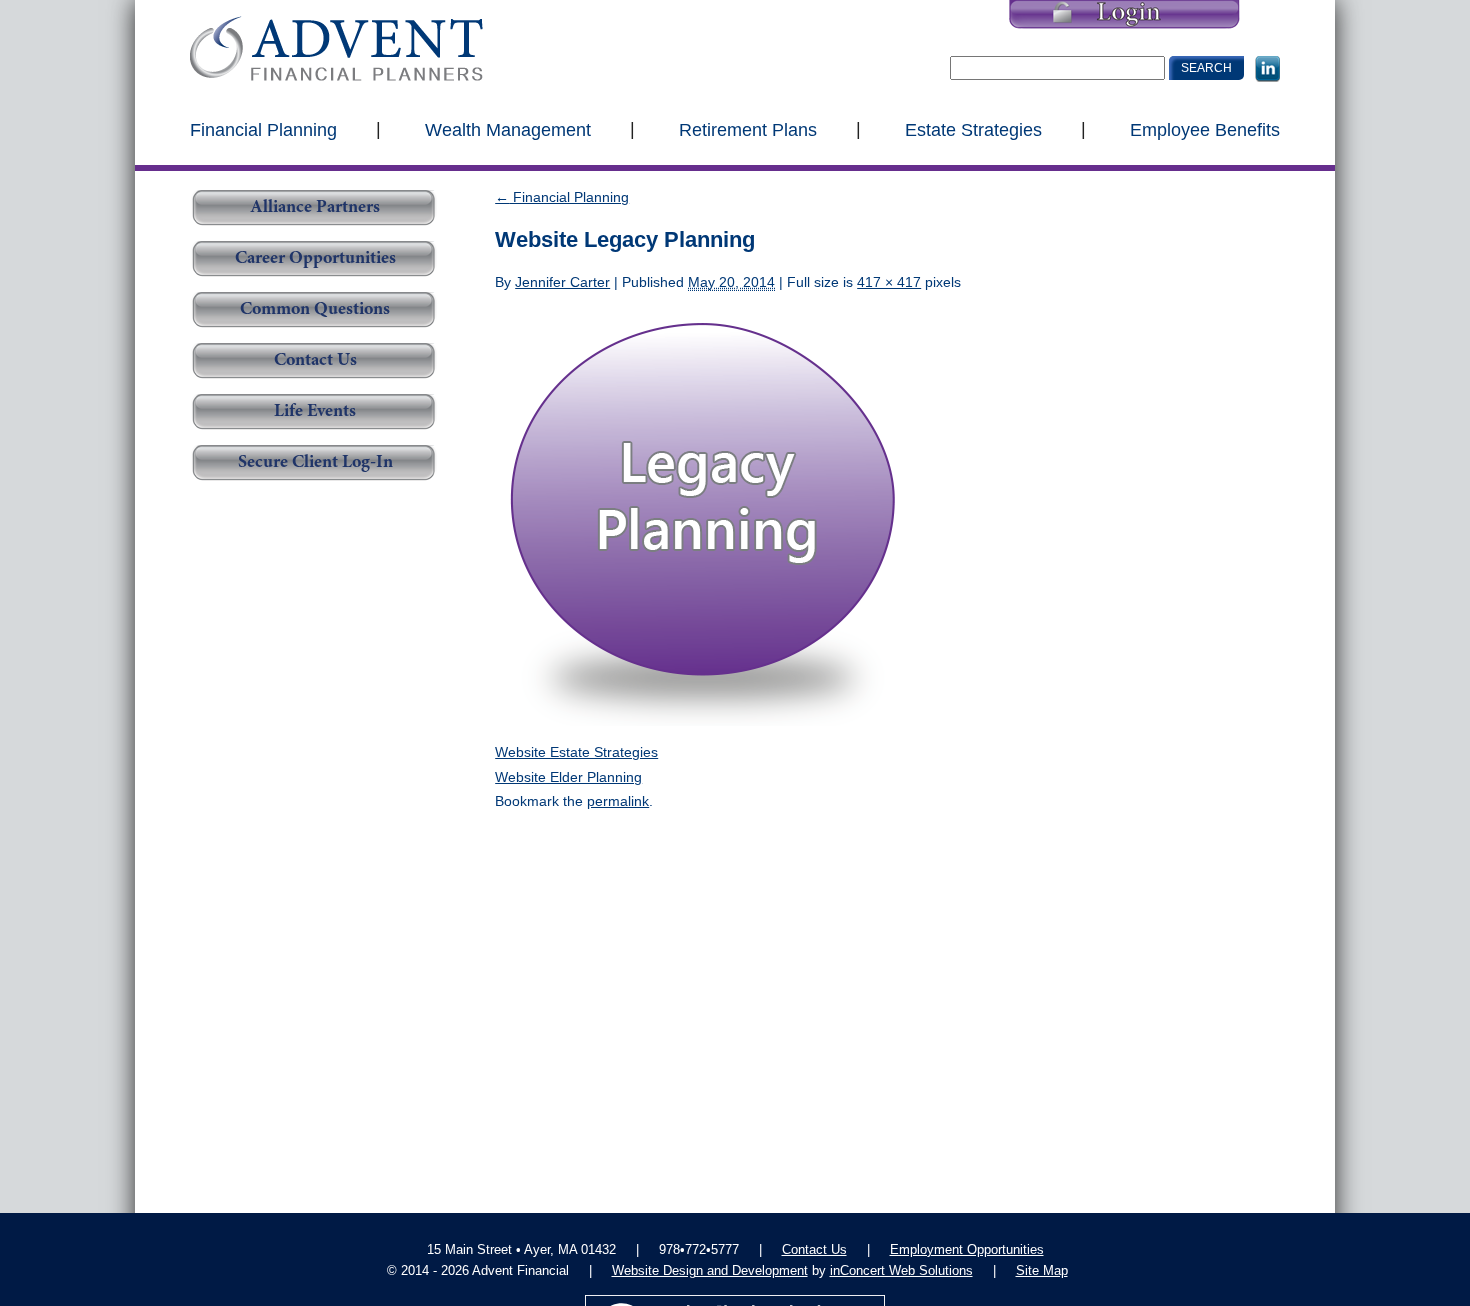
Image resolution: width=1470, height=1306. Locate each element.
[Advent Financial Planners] (336, 48)
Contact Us (315, 361)
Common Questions (315, 310)
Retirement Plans (748, 129)
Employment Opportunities (967, 1249)
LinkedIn (1267, 69)
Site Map (1042, 1270)
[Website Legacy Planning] (703, 516)
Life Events (315, 412)
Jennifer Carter (562, 282)
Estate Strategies (973, 129)
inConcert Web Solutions (901, 1270)
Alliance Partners (315, 208)
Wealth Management (508, 129)
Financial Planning (263, 129)
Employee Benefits (1205, 129)
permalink (618, 801)
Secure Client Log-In (315, 463)
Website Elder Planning (568, 777)
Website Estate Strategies (576, 752)
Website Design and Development (710, 1270)
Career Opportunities (315, 259)
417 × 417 (889, 282)
